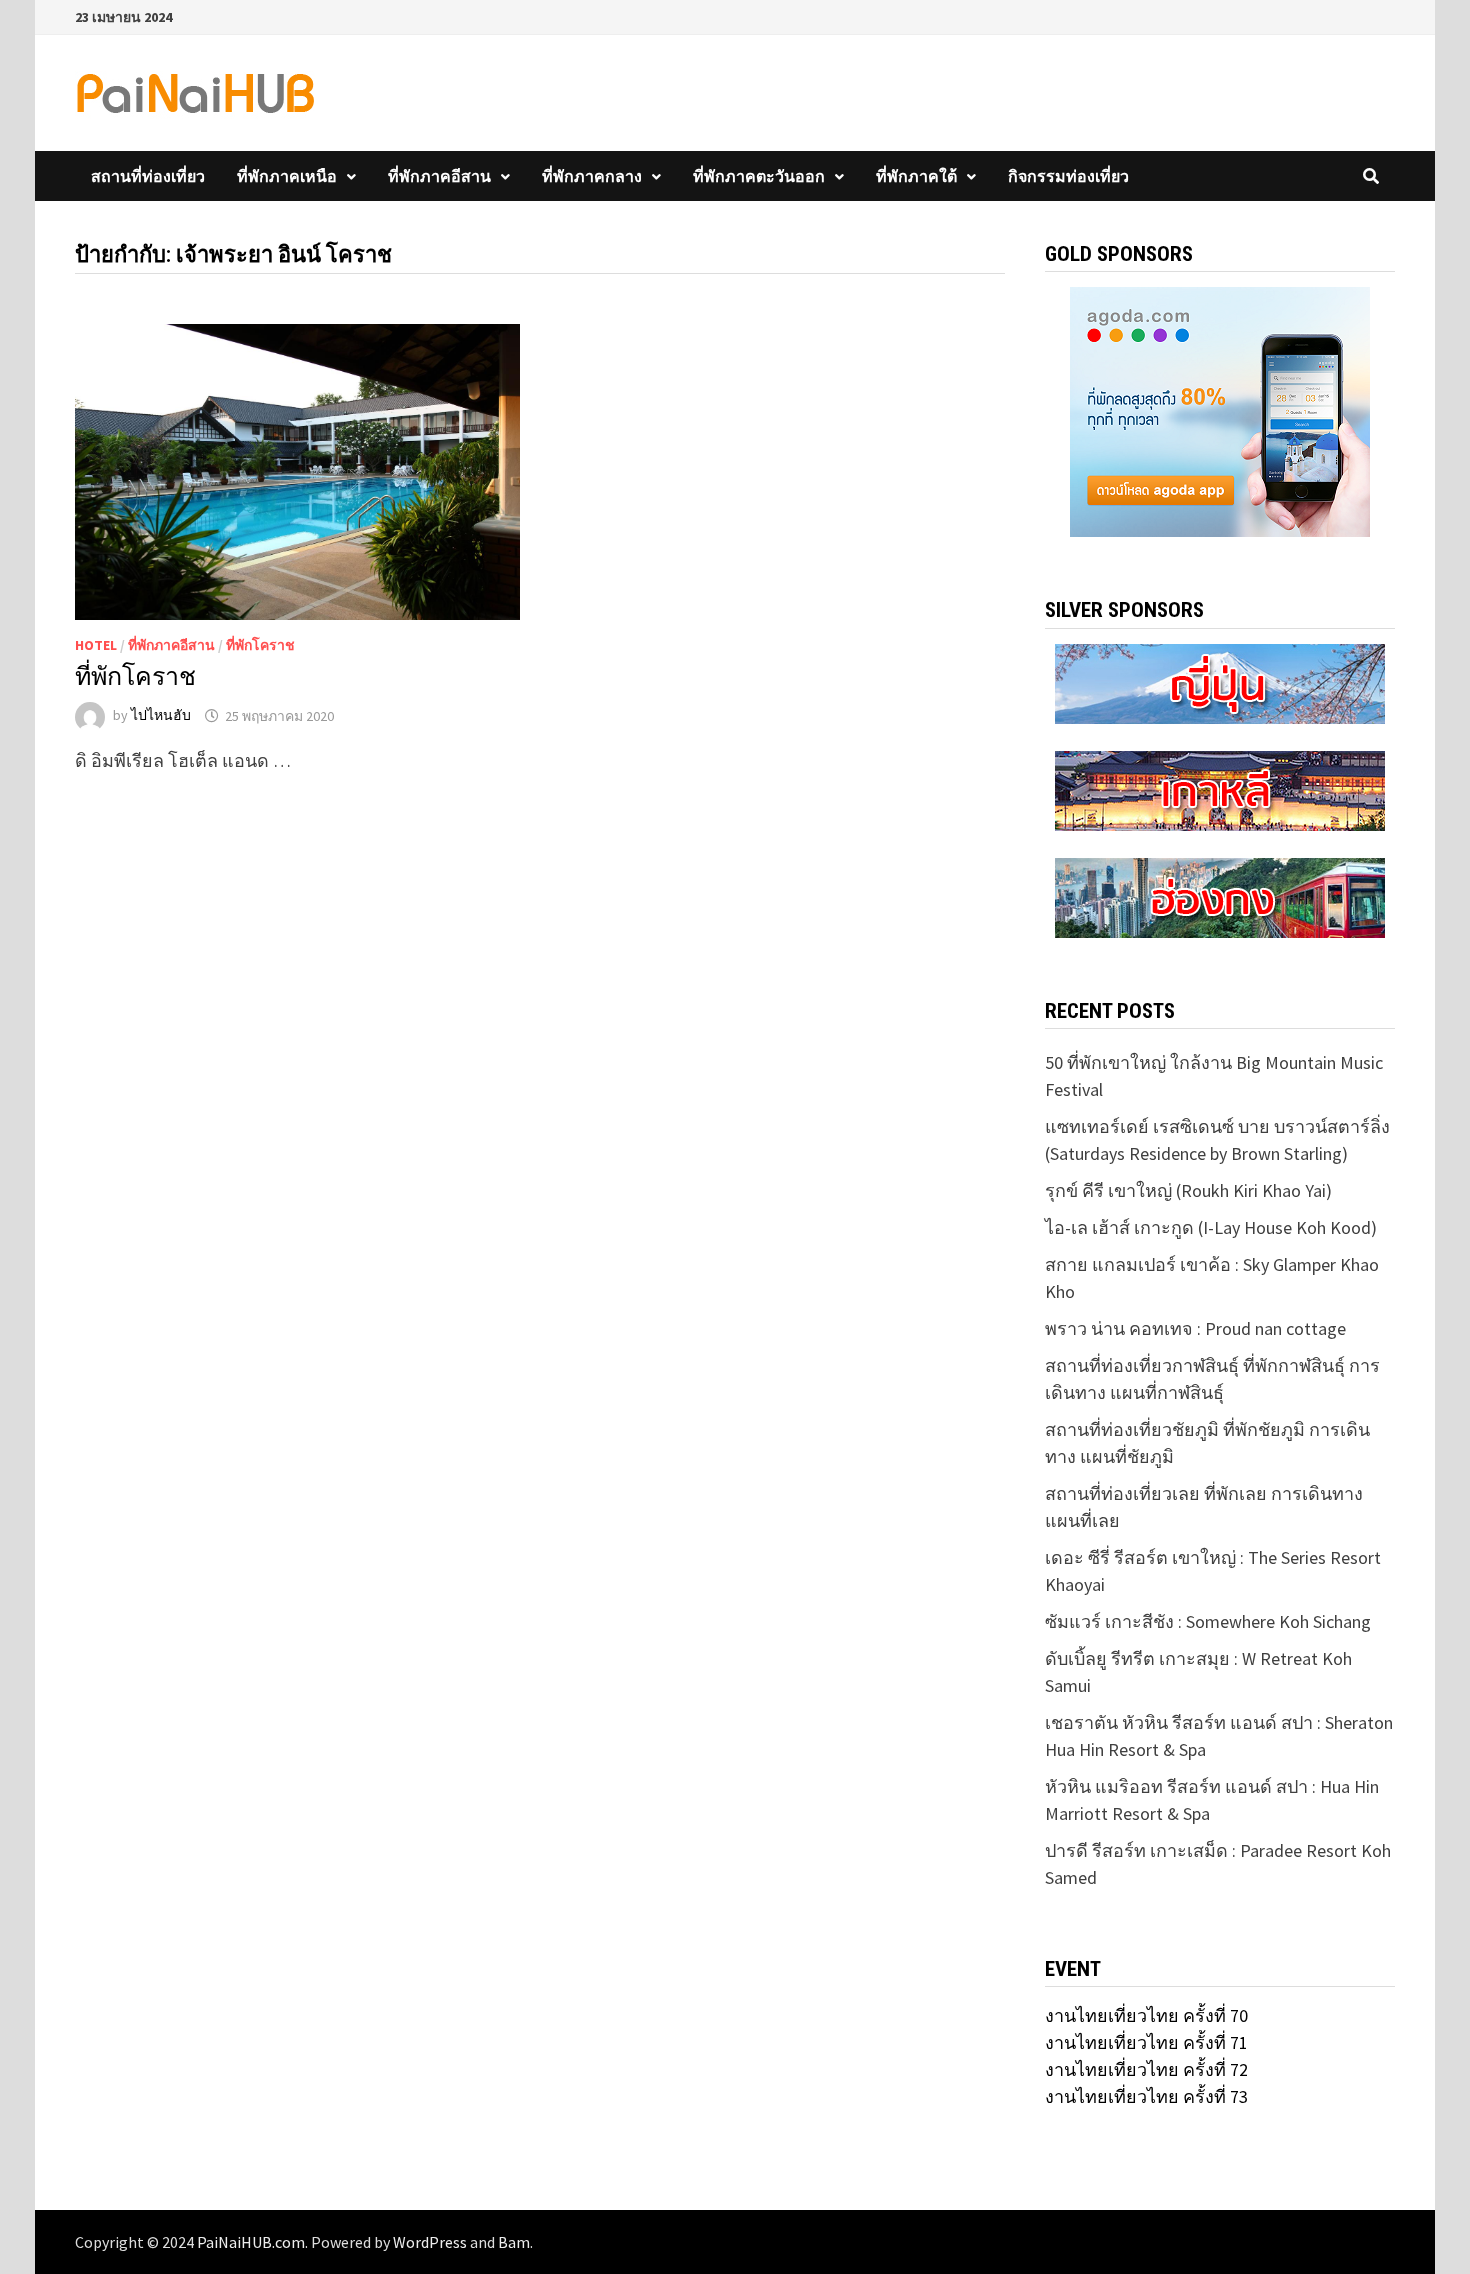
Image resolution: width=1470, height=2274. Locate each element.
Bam (514, 2242)
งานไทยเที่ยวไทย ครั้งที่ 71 (1146, 2042)
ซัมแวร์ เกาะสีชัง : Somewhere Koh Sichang (1208, 1621)
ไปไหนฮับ (161, 716)
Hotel (96, 645)
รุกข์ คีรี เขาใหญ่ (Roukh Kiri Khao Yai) (1188, 1190)
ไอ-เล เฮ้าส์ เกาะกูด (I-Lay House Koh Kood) (1211, 1227)
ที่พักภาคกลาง (592, 176)
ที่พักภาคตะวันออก (759, 176)
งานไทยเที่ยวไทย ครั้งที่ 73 (1146, 2096)
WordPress (430, 2242)
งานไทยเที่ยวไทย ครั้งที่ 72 (1146, 2069)
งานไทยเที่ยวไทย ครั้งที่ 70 (1146, 2015)
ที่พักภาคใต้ (916, 176)
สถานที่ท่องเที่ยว (148, 176)
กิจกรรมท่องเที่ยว (1068, 176)
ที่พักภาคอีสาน (439, 176)
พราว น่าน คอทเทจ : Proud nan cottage (1195, 1328)
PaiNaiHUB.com (251, 2242)
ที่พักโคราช (260, 645)
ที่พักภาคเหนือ (287, 176)
